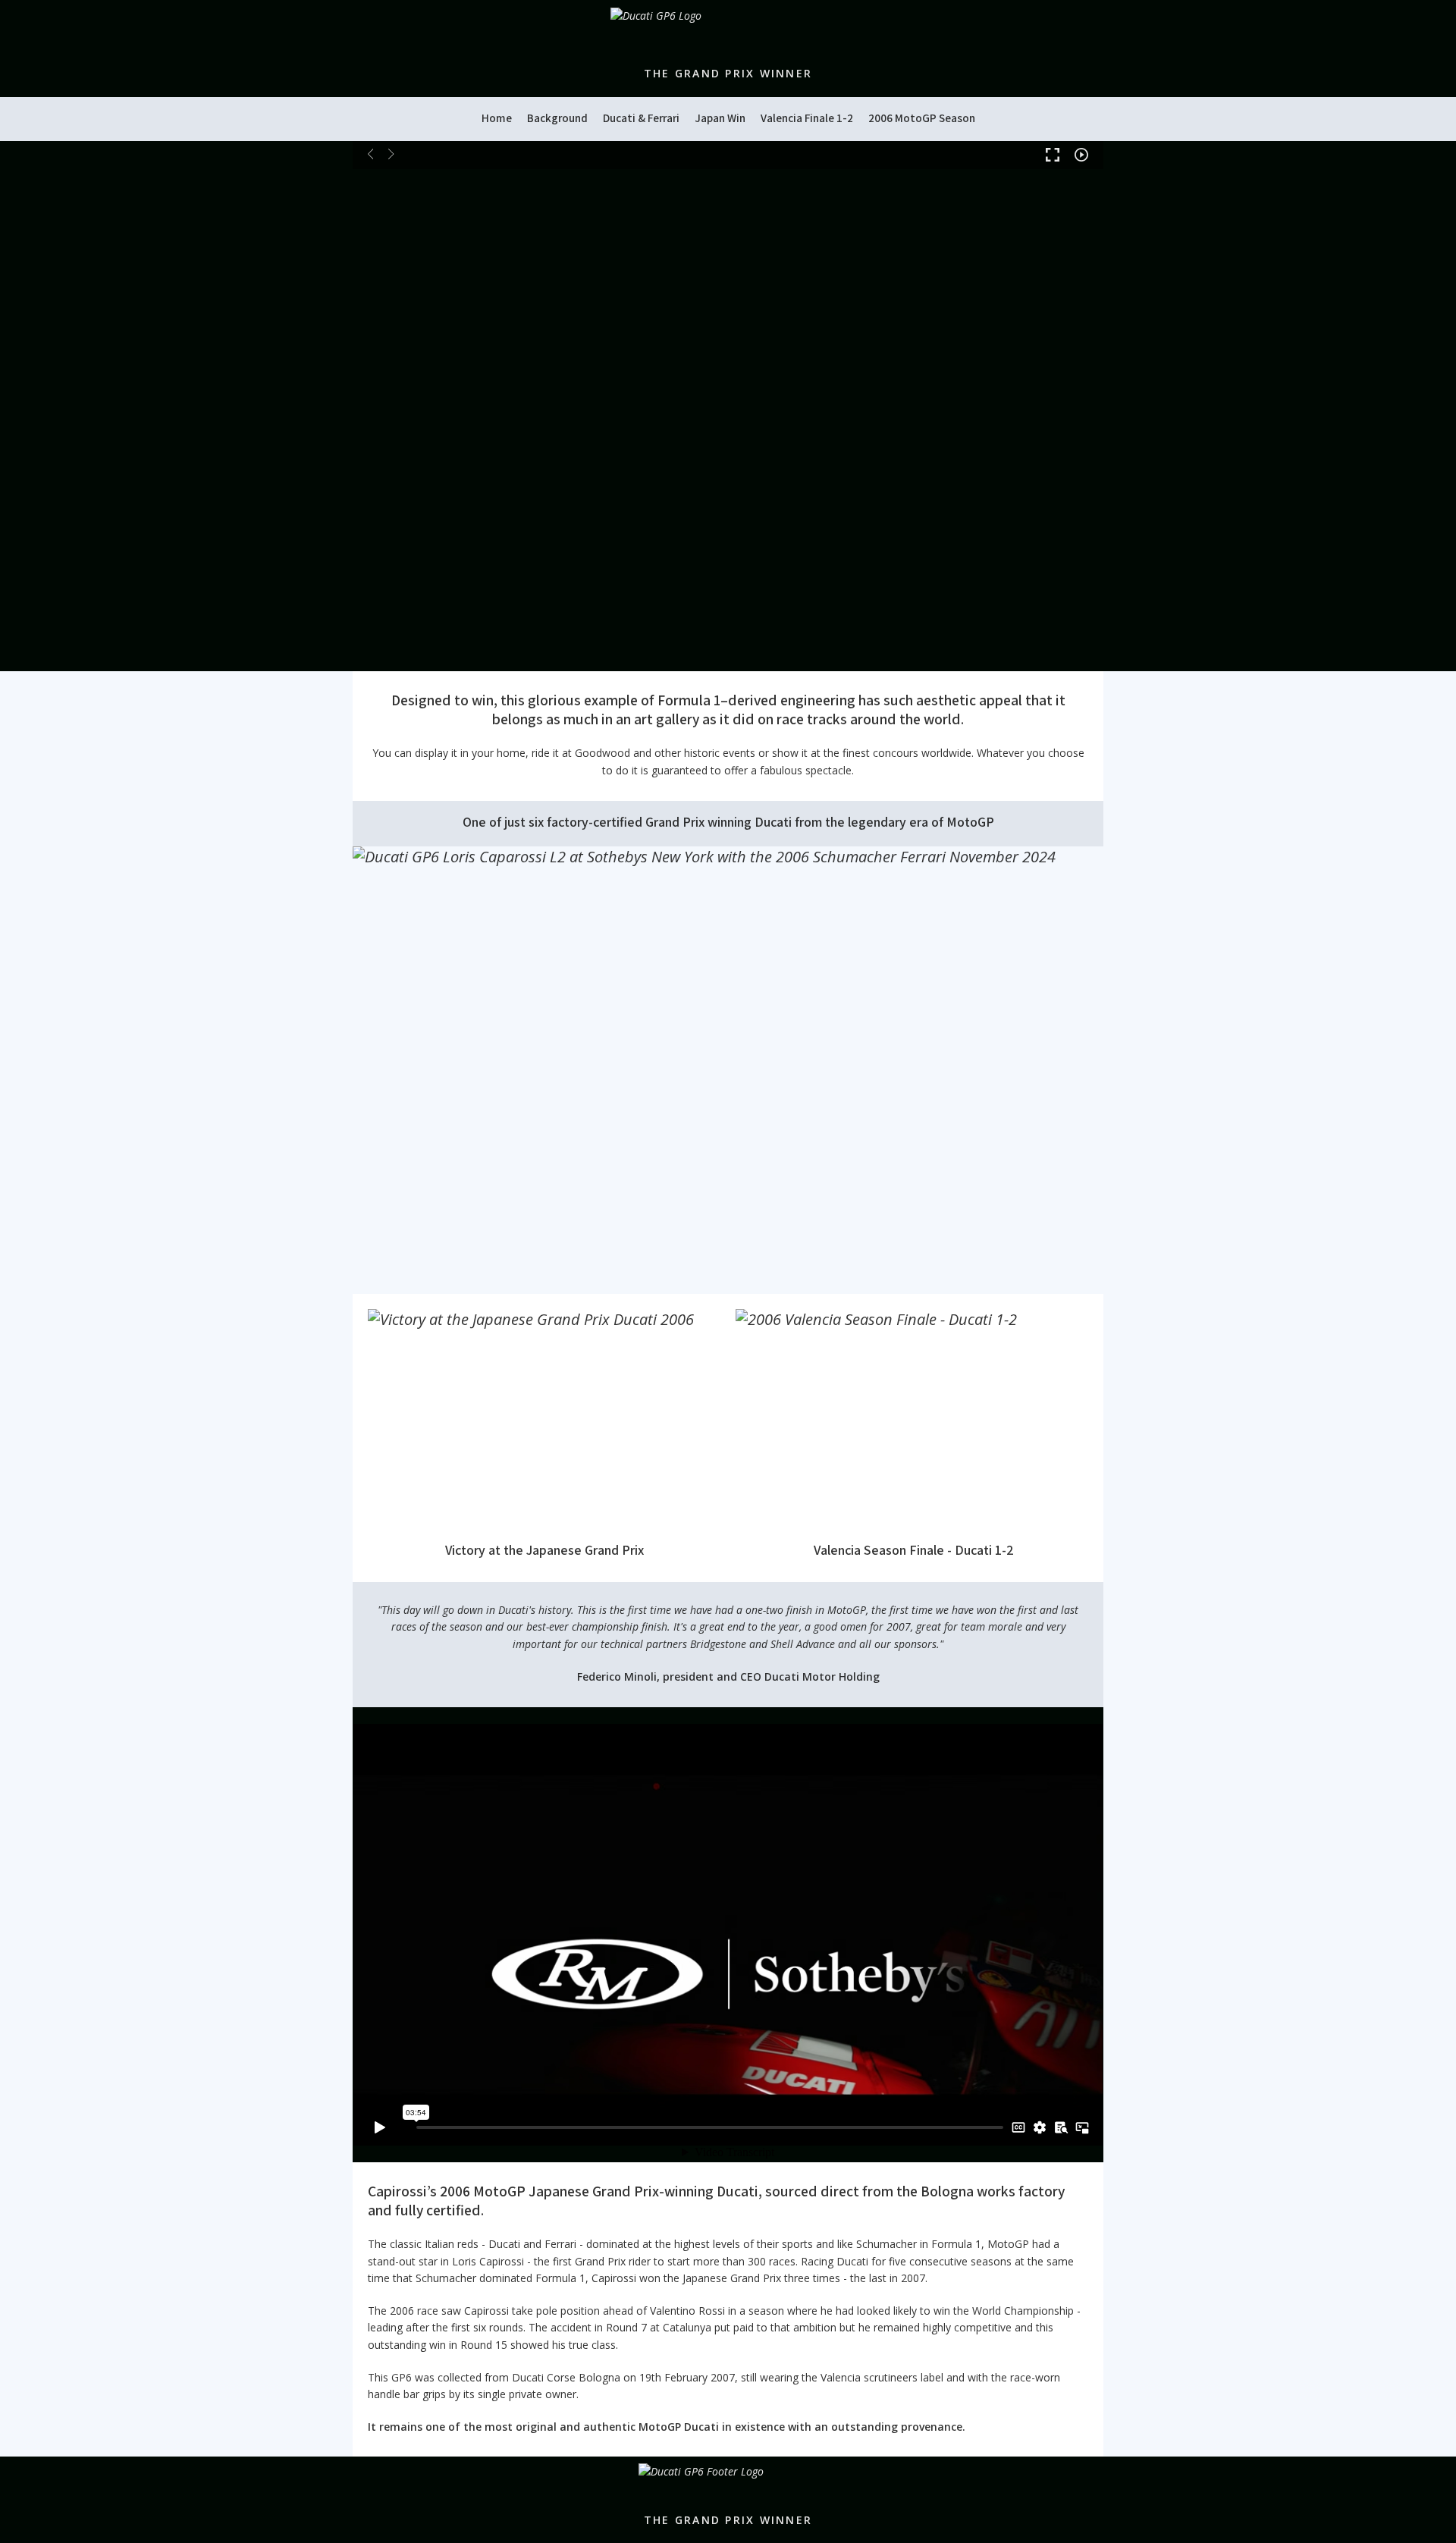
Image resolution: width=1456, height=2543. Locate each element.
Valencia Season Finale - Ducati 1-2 (912, 1550)
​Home (497, 118)
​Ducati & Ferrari (641, 118)
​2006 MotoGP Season (922, 118)
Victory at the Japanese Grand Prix (544, 1550)
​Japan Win (720, 118)
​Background (557, 118)
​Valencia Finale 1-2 (807, 118)
